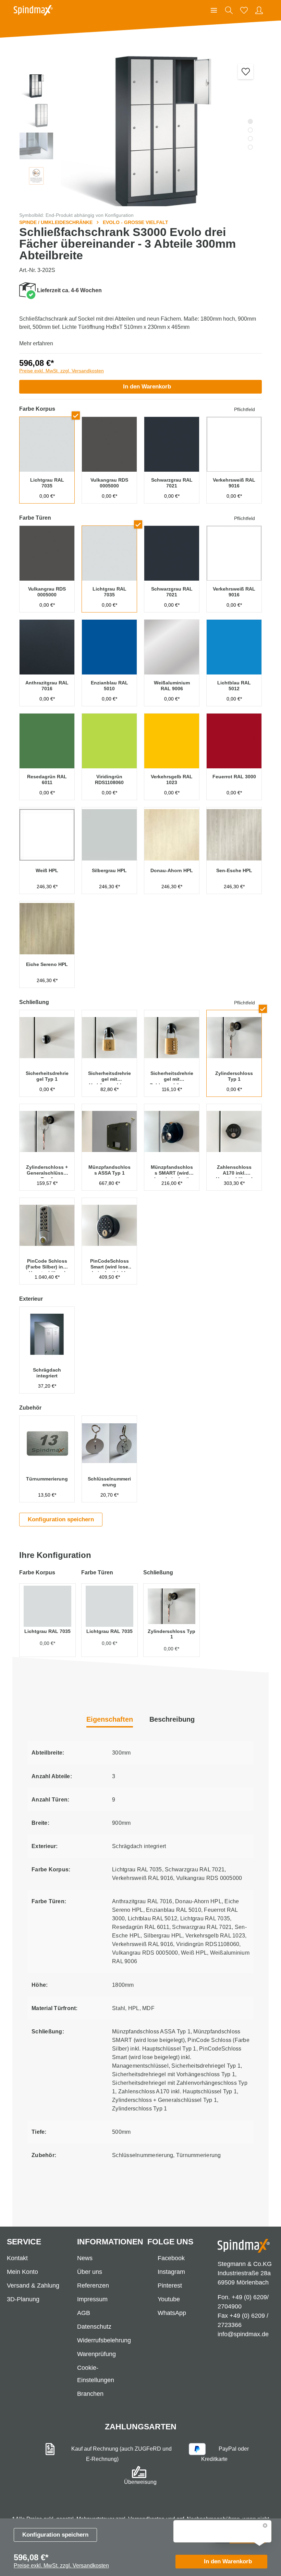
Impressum (92, 2299)
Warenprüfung (96, 2354)
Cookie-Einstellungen (96, 2374)
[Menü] (214, 10)
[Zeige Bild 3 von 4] (250, 139)
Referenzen (93, 2286)
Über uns (90, 2272)
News (85, 2258)
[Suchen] (229, 10)
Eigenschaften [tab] (110, 1719)
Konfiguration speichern (55, 2535)
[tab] (172, 1720)
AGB (84, 2313)
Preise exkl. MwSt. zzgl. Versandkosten (62, 371)
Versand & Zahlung (33, 2286)
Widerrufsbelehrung (104, 2340)
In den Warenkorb (147, 387)
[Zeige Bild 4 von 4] (250, 147)
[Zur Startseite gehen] (33, 10)
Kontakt (17, 2258)
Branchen (90, 2394)
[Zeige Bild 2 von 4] (250, 130)
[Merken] (246, 71)
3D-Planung (23, 2299)
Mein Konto (22, 2272)
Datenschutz (94, 2327)
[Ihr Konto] (259, 10)
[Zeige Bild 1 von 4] (250, 121)
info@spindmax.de (243, 2334)
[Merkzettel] (244, 10)
